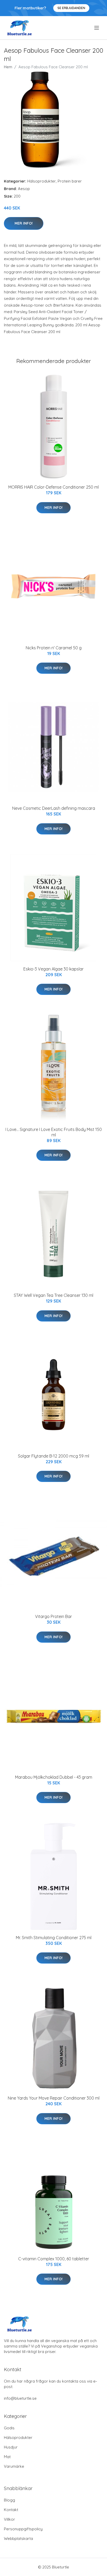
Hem (8, 67)
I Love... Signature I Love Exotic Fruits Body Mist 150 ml (54, 1132)
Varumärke (14, 2466)
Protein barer (70, 181)
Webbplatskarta (18, 2538)
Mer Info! (24, 223)
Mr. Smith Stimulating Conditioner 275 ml (54, 1938)
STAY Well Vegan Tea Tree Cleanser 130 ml (53, 1295)
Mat (7, 2457)
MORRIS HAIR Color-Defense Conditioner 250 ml (53, 487)
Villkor (9, 2519)
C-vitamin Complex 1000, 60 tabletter (54, 2259)
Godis (9, 2428)
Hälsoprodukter (42, 181)
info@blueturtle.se (20, 2398)
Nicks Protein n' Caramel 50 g (54, 648)
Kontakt (11, 2510)
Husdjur (11, 2447)
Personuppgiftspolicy (23, 2529)
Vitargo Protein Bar (53, 1616)
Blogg (9, 2500)
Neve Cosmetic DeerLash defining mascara (54, 808)
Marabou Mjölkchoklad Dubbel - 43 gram (54, 1777)
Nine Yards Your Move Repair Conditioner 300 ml (54, 2098)
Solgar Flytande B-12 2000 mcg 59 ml (53, 1456)
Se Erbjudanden (71, 8)
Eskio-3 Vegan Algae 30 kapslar (53, 969)
